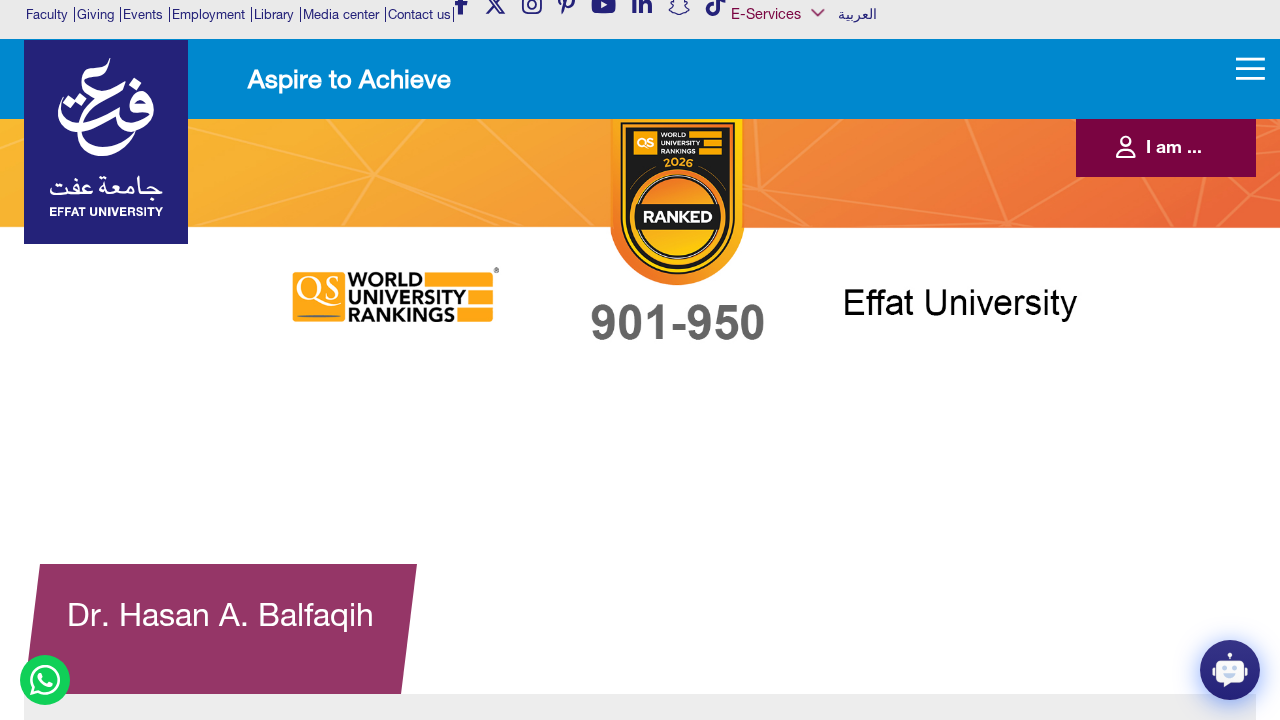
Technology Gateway (801, 337)
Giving (95, 14)
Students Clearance (798, 276)
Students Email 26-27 (801, 297)
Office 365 (775, 215)
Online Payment (788, 235)
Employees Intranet (796, 154)
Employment (208, 14)
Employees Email (790, 133)
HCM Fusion (780, 174)
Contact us (419, 14)
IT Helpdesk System (798, 195)
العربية (857, 14)
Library (274, 14)
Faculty (47, 14)
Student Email (783, 317)
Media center (341, 14)
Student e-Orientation (801, 256)
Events (143, 14)
